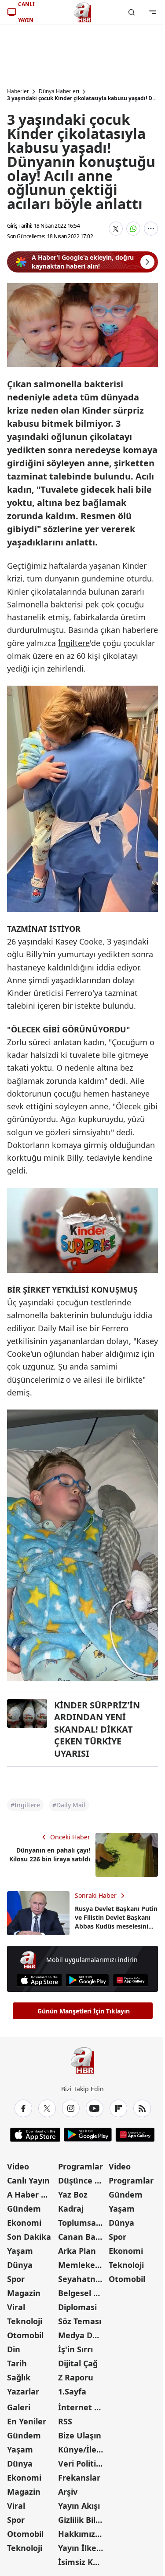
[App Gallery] (130, 1980)
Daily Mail (56, 1328)
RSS (65, 2421)
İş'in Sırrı (75, 2349)
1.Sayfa (72, 2391)
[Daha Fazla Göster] (151, 229)
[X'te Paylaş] (116, 229)
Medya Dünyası (83, 2335)
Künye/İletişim (83, 2449)
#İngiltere (25, 1805)
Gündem (24, 2209)
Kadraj (71, 2209)
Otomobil (25, 2335)
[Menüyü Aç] (153, 12)
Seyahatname (83, 2279)
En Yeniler (27, 2421)
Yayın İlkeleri (83, 2548)
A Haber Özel (32, 2195)
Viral (16, 2307)
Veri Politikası (83, 2463)
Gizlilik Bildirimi (83, 2520)
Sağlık (19, 2377)
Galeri (19, 2407)
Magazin (24, 2293)
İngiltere (74, 643)
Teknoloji (25, 2321)
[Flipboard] (118, 2108)
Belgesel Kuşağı (83, 2293)
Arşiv (68, 2492)
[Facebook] (23, 2108)
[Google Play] (87, 1980)
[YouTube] (95, 2108)
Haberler (18, 91)
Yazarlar (23, 2391)
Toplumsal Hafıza (83, 2223)
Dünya (20, 2265)
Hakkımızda (81, 2534)
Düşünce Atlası (83, 2180)
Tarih (17, 2363)
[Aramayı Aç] (132, 12)
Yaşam (20, 2251)
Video (18, 2166)
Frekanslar (79, 2478)
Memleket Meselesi (83, 2265)
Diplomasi (77, 2307)
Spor (16, 2279)
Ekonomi (24, 2223)
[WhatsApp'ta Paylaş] (133, 229)
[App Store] (39, 1980)
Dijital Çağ (78, 2363)
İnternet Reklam (83, 2407)
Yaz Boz (73, 2195)
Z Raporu (76, 2377)
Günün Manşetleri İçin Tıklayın (84, 2011)
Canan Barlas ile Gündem (83, 2237)
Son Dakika (29, 2237)
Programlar (81, 2166)
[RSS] (142, 2108)
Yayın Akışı (79, 2506)
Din (14, 2349)
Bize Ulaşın (80, 2435)
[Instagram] (71, 2108)
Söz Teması (80, 2321)
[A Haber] (83, 12)
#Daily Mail (69, 1805)
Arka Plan (77, 2251)
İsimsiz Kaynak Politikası (83, 2562)
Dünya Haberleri (59, 91)
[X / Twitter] (47, 2108)
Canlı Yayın (28, 2180)
